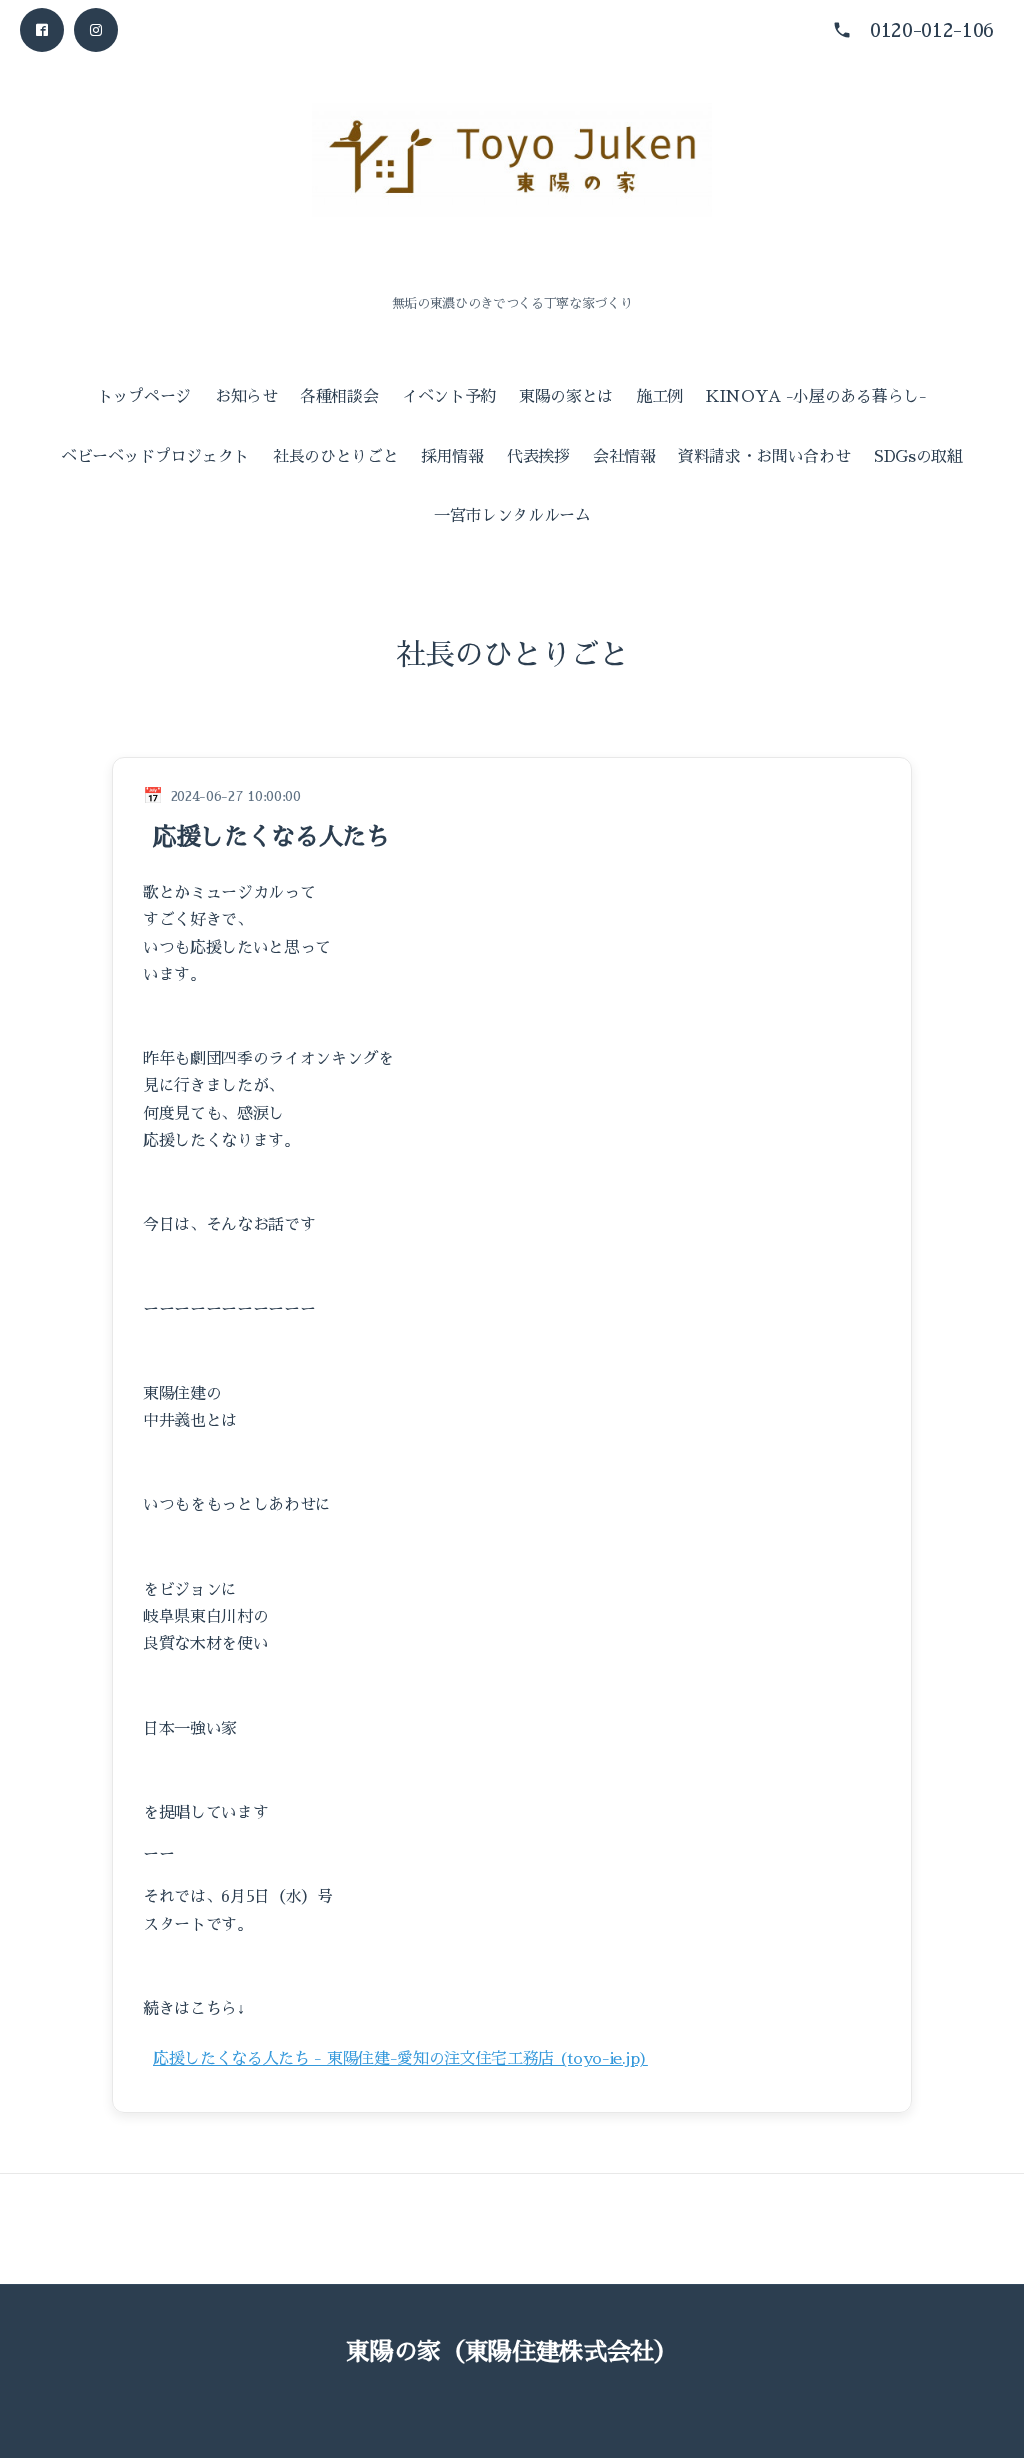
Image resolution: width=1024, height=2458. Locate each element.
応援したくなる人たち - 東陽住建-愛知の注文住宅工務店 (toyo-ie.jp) (400, 2059)
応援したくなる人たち (271, 837)
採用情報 (452, 457)
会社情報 (624, 457)
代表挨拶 (538, 457)
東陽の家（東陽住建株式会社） (512, 2352)
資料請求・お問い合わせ (764, 457)
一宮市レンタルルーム (512, 516)
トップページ (144, 397)
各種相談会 (339, 397)
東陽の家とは (566, 397)
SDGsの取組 (918, 457)
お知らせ (246, 397)
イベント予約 (449, 397)
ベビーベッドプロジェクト (155, 457)
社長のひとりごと (335, 457)
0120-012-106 (932, 30)
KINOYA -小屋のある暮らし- (816, 397)
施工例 (659, 397)
